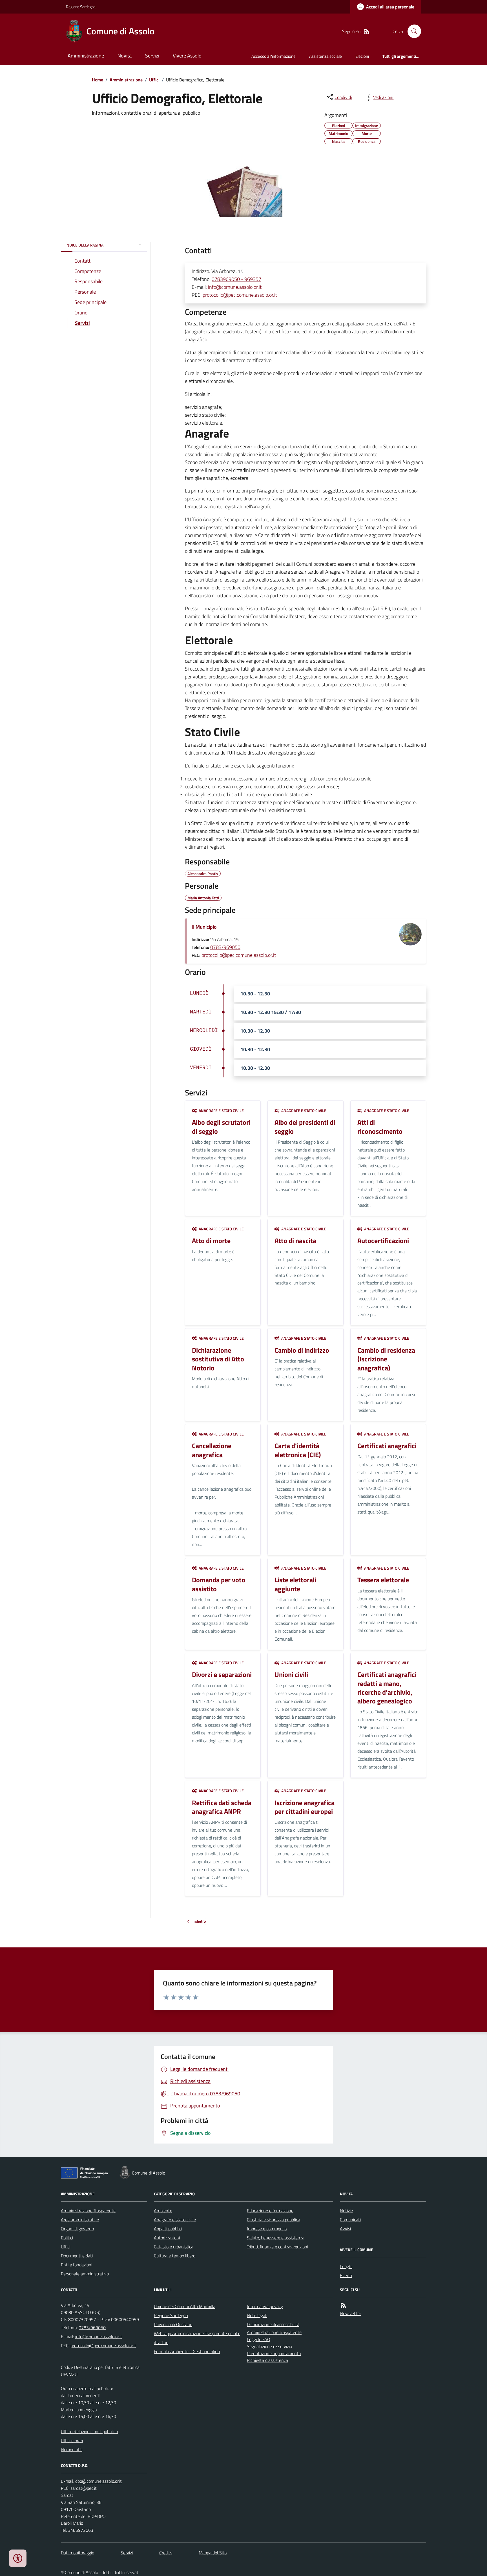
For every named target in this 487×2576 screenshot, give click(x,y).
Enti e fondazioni (77, 2265)
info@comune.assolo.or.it (235, 287)
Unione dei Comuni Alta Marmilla (185, 2306)
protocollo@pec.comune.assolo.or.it (240, 295)
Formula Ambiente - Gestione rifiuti (187, 2351)
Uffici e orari (72, 2440)
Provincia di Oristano (173, 2324)
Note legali (257, 2315)
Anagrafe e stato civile (175, 2220)
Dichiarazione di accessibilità (273, 2324)
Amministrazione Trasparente (88, 2211)
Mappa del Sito (213, 2553)
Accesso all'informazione (274, 56)
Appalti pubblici (168, 2229)
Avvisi (345, 2229)
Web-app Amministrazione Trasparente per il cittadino (197, 2338)
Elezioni (362, 56)
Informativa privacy (265, 2306)
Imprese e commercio (267, 2229)
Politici (67, 2238)
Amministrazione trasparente (274, 2332)
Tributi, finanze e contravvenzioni (277, 2247)
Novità (125, 56)
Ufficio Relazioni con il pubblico (89, 2431)
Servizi (152, 56)
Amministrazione (86, 56)
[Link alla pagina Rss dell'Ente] (343, 2305)
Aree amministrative (80, 2220)
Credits (166, 2553)
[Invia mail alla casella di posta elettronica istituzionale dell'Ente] (99, 2337)
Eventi (346, 2275)
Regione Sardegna (81, 7)
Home (98, 80)
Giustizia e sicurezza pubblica (274, 2220)
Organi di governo (77, 2229)
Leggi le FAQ (259, 2339)
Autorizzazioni (167, 2238)
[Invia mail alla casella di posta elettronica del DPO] (98, 2481)
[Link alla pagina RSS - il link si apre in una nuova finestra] (367, 31)
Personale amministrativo (85, 2274)
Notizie (346, 2211)
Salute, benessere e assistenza (276, 2238)
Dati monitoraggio (78, 2553)
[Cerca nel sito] (412, 31)
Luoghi (346, 2266)
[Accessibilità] (18, 2558)
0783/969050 (225, 947)
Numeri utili (72, 2449)
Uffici (154, 80)
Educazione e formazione (270, 2211)
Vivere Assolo (187, 56)
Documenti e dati (77, 2256)
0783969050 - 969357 (236, 279)
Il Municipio (204, 927)
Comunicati (350, 2220)
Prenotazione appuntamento (274, 2353)
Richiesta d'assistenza (267, 2360)
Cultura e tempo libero (175, 2256)
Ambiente (163, 2211)
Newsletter (350, 2313)
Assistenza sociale (326, 56)
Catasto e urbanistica (174, 2247)
